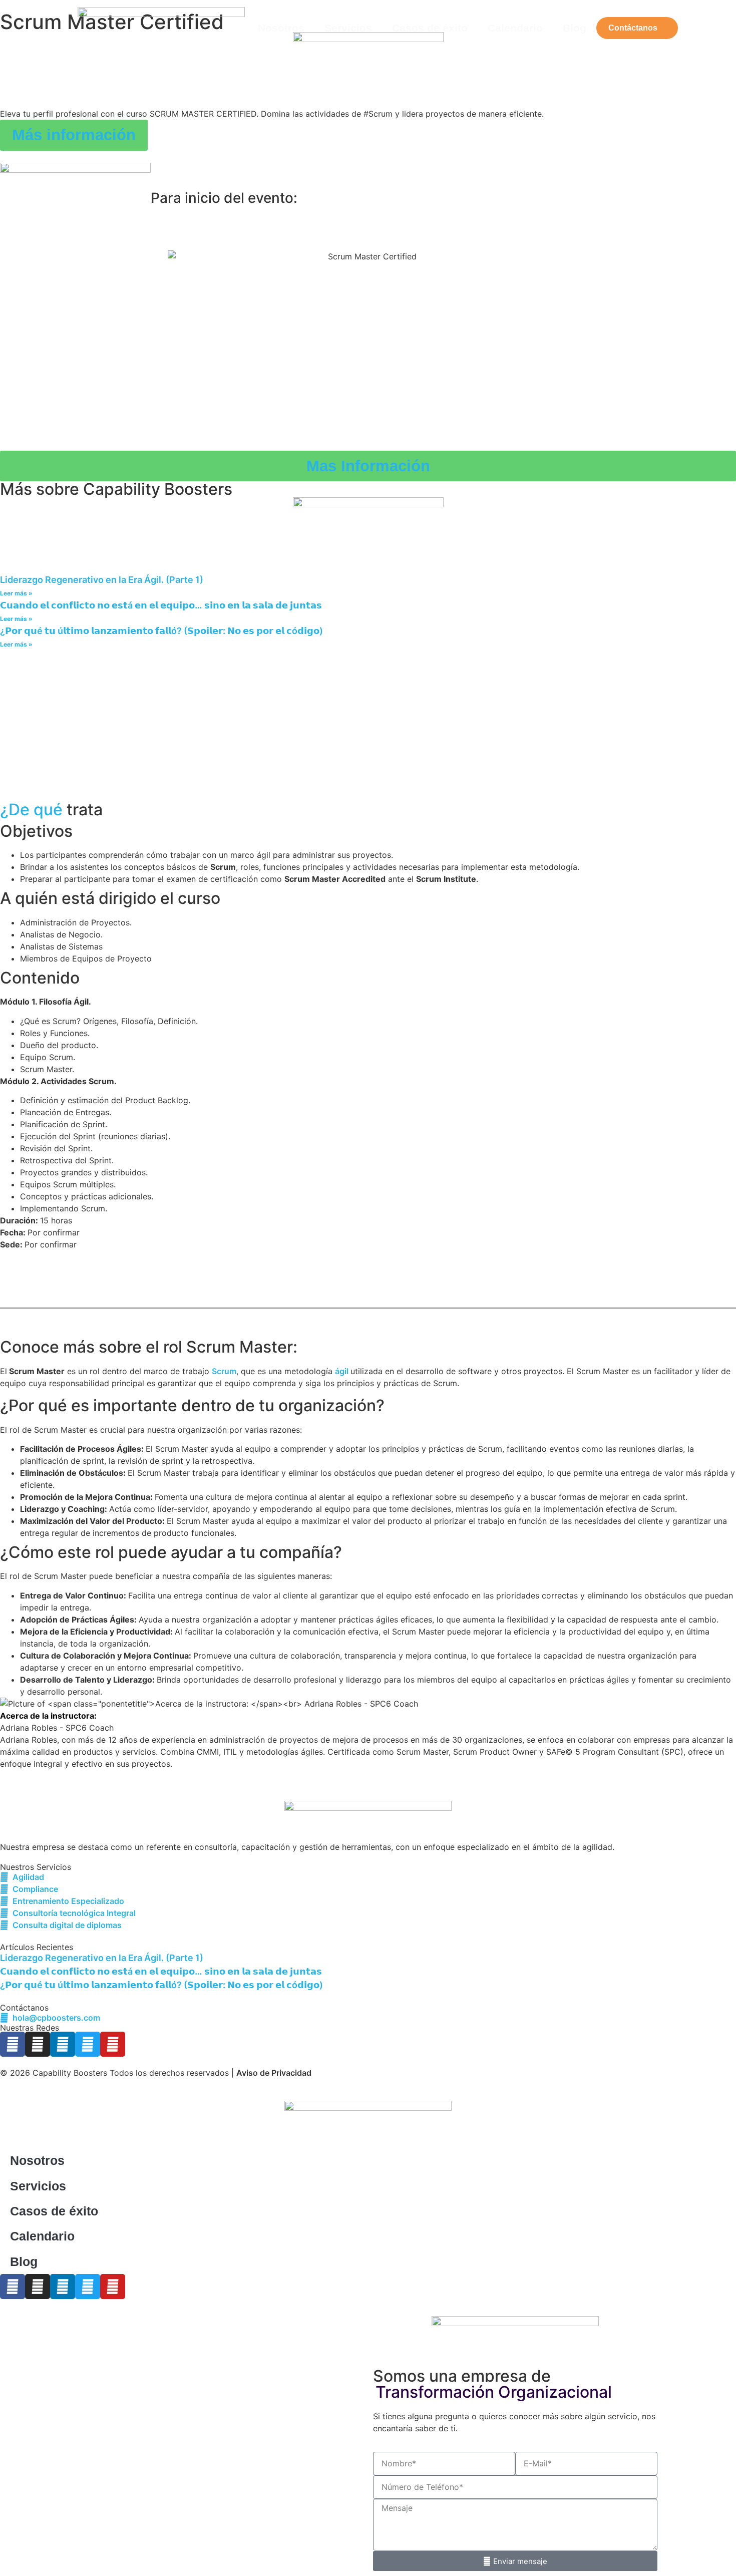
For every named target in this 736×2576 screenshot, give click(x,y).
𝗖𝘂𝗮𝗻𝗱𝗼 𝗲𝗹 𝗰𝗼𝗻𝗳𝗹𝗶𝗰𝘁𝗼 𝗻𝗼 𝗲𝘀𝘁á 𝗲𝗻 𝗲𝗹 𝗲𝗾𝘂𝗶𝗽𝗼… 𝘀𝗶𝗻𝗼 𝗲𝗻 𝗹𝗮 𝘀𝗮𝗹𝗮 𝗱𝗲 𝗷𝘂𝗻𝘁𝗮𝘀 (161, 605)
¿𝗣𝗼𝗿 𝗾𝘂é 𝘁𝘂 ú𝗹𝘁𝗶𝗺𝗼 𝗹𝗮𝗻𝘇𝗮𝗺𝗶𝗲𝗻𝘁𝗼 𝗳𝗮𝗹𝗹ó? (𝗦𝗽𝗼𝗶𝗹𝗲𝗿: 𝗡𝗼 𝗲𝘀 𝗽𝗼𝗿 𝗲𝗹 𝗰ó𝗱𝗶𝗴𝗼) (161, 631)
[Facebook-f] (13, 2044)
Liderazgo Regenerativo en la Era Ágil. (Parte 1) (102, 580)
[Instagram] (38, 2044)
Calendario (515, 28)
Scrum (224, 1371)
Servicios (348, 28)
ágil (343, 1371)
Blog (575, 28)
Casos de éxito (430, 28)
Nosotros (281, 28)
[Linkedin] (63, 2044)
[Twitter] (88, 2044)
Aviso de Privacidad (274, 2073)
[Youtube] (113, 2044)
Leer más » (16, 593)
